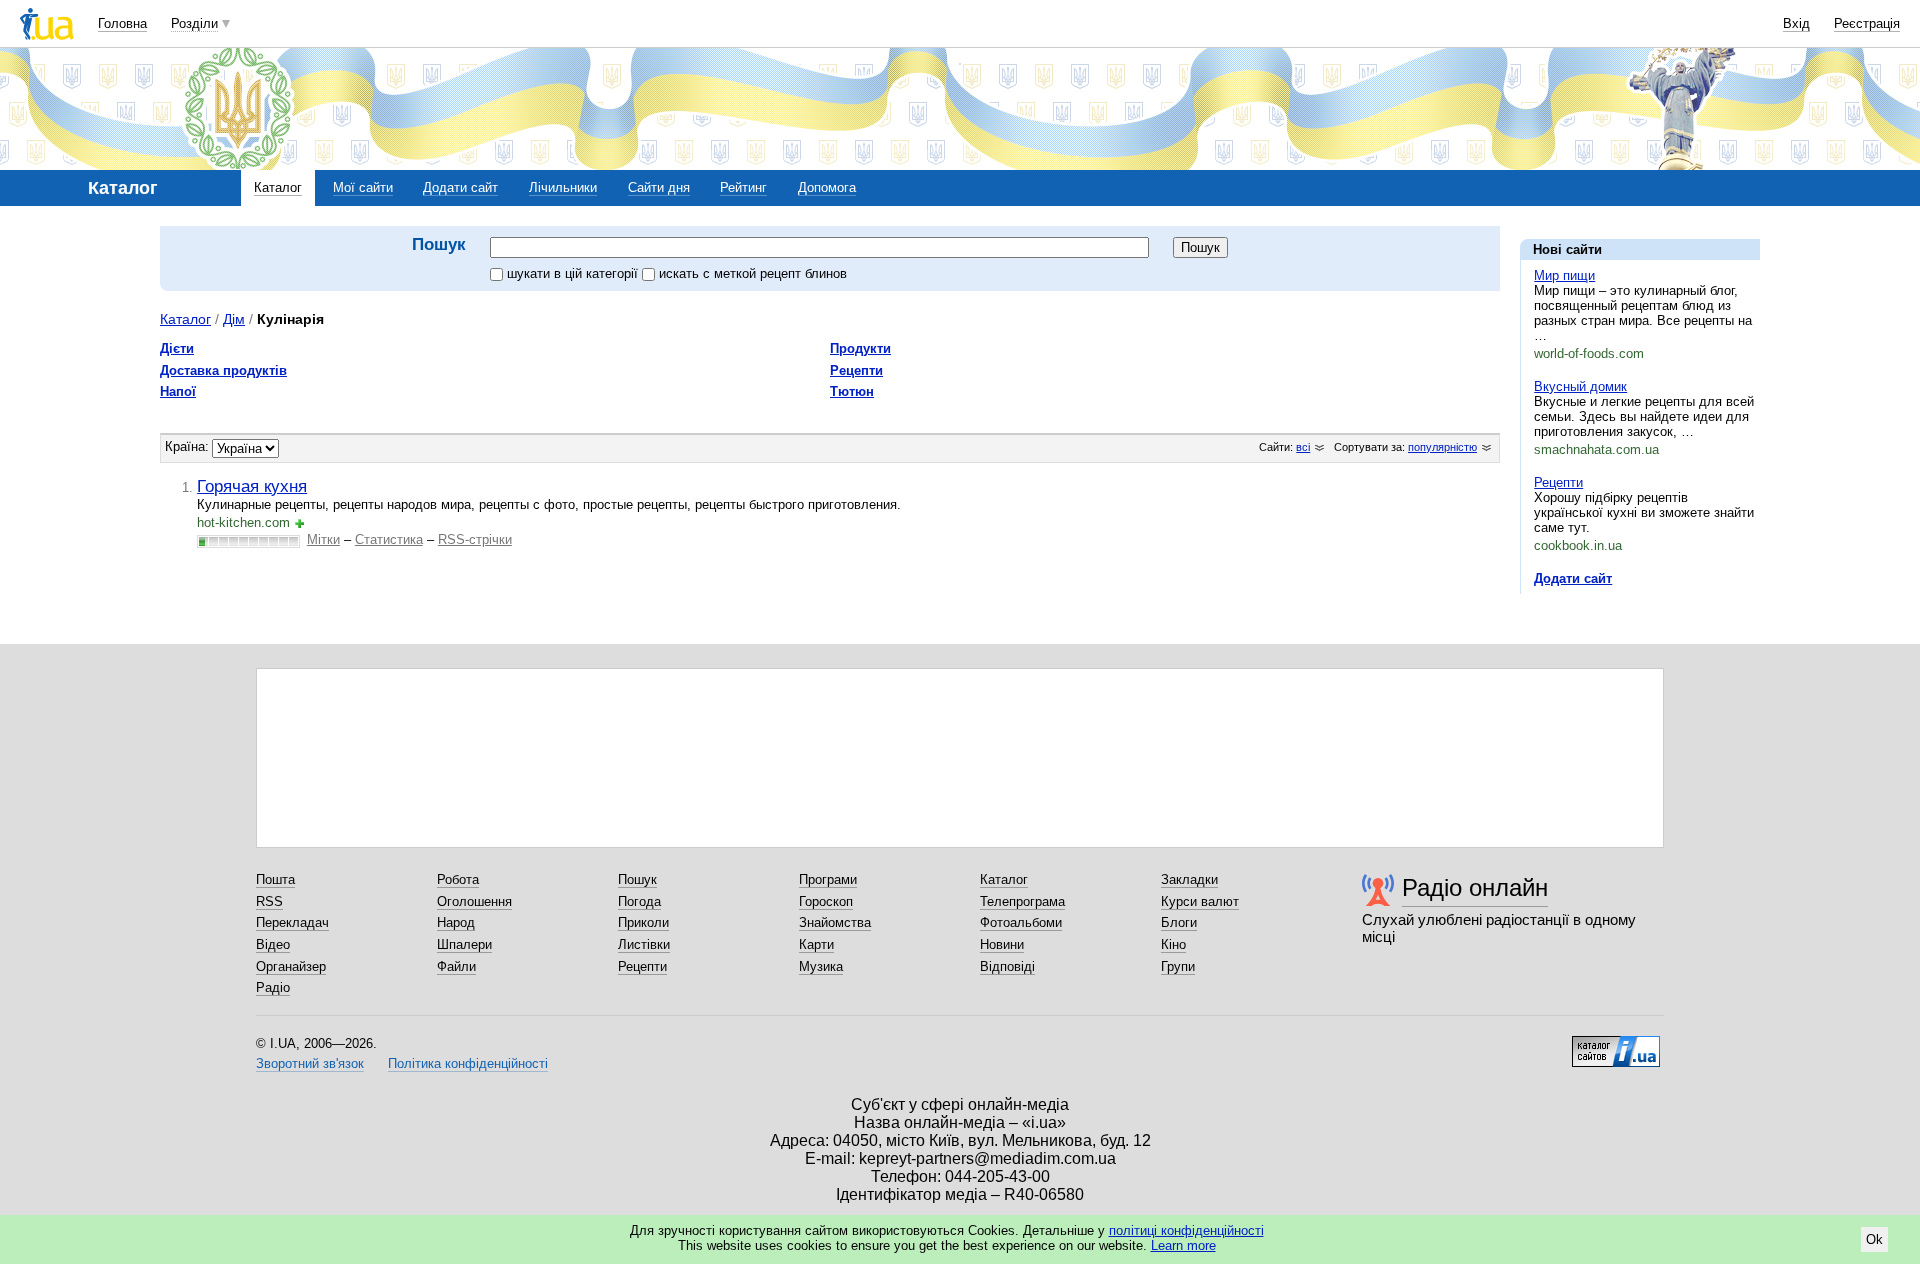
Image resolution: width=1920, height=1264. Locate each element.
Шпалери (464, 944)
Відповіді (1007, 966)
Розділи (194, 23)
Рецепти (1558, 482)
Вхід (1796, 23)
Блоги (1179, 922)
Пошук (637, 879)
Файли (456, 966)
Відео (273, 944)
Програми (828, 879)
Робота (458, 879)
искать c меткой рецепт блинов (753, 273)
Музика (821, 966)
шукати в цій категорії (574, 273)
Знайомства (835, 922)
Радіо (273, 987)
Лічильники (563, 187)
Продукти (860, 348)
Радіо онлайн (1475, 887)
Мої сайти (363, 187)
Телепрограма (1022, 901)
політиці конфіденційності (1186, 1230)
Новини (1002, 944)
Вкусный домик (1580, 386)
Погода (639, 901)
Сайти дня (659, 187)
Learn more (1183, 1245)
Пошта (275, 879)
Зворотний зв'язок (310, 1063)
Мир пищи (1564, 275)
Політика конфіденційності (468, 1063)
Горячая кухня (252, 486)
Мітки (323, 539)
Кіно (1173, 944)
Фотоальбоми (1021, 922)
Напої (178, 391)
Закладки (1189, 879)
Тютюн (852, 391)
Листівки (644, 944)
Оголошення (474, 901)
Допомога (827, 187)
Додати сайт (460, 187)
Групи (1178, 966)
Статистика (389, 539)
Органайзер (291, 966)
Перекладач (292, 922)
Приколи (643, 922)
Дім (234, 319)
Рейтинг (743, 187)
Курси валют (1200, 901)
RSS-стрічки (475, 539)
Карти (816, 944)
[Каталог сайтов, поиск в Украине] (1616, 1044)
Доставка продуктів (223, 370)
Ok (1874, 1239)
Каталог (278, 187)
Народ (456, 922)
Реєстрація (1867, 23)
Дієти (177, 348)
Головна (122, 23)
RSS (269, 901)
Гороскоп (826, 901)
